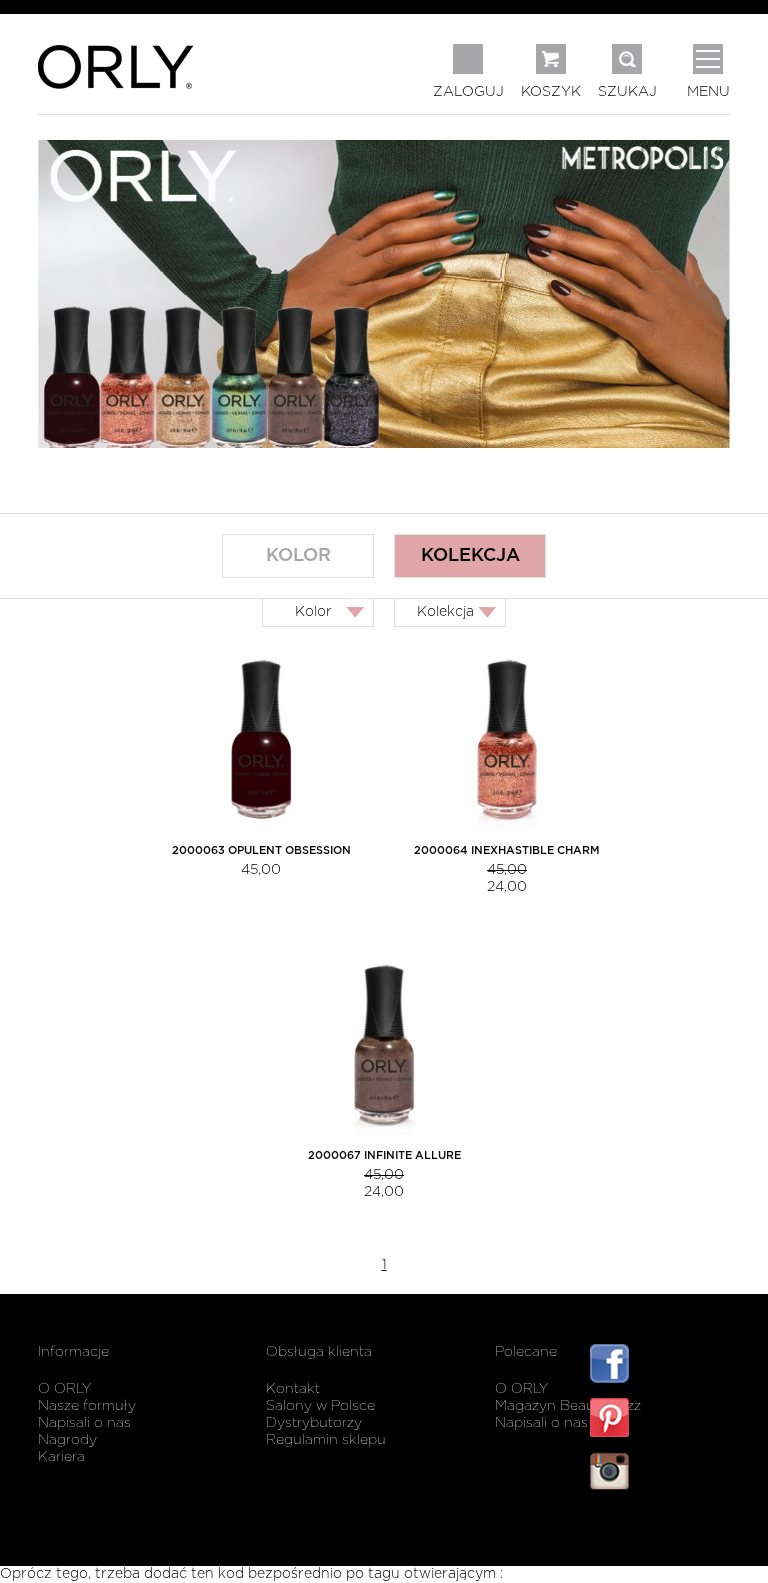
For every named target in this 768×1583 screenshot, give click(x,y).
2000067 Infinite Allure (384, 1155)
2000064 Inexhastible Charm (507, 850)
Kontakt (293, 1389)
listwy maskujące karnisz (660, 1530)
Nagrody (67, 1440)
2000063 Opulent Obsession (261, 850)
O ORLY (64, 1389)
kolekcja (470, 556)
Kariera (61, 1457)
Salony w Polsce (320, 1406)
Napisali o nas (84, 1423)
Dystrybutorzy (314, 1423)
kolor (298, 556)
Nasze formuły (87, 1406)
